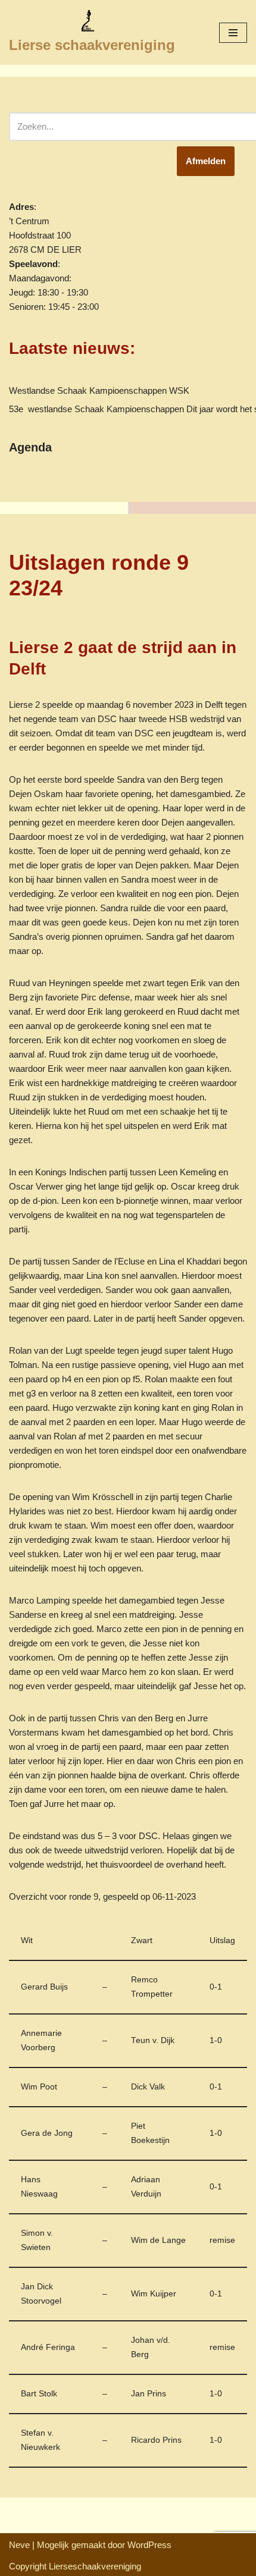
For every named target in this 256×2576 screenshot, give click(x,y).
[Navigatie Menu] (233, 33)
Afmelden (206, 161)
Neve (19, 2545)
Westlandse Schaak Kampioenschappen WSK (99, 390)
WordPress (149, 2545)
